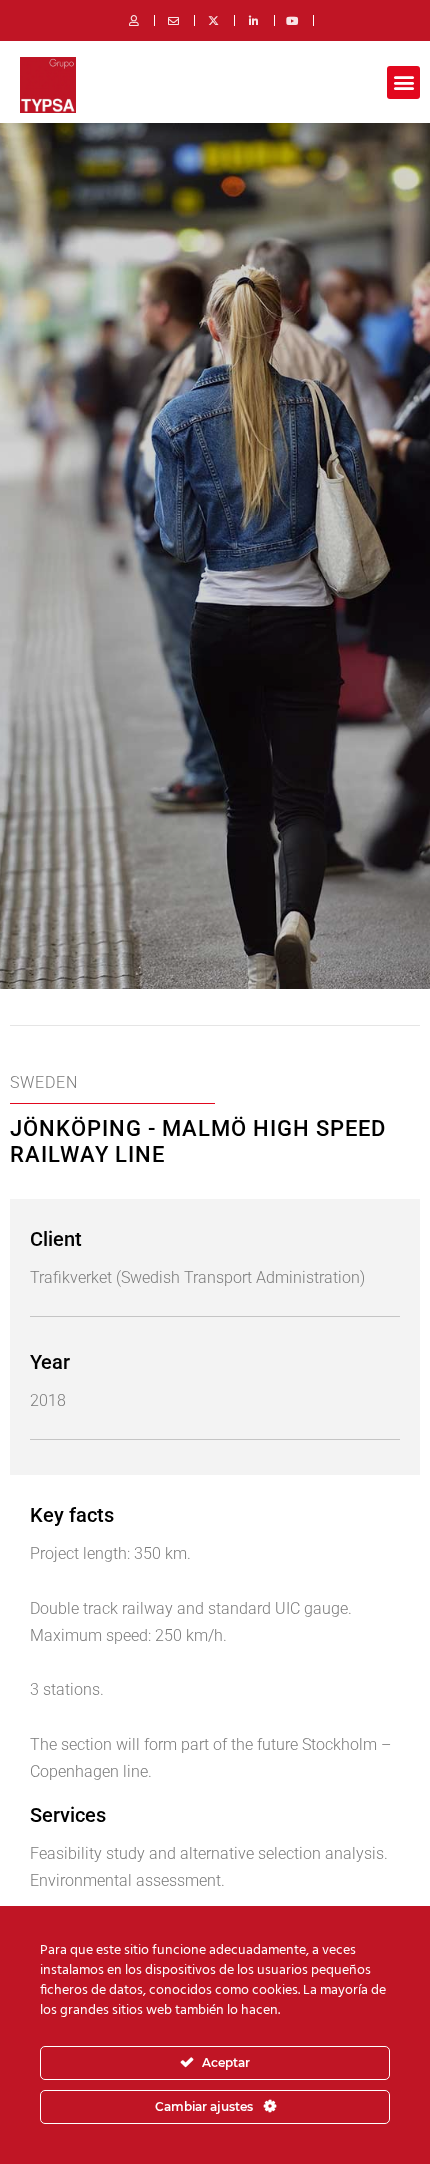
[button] (403, 82)
